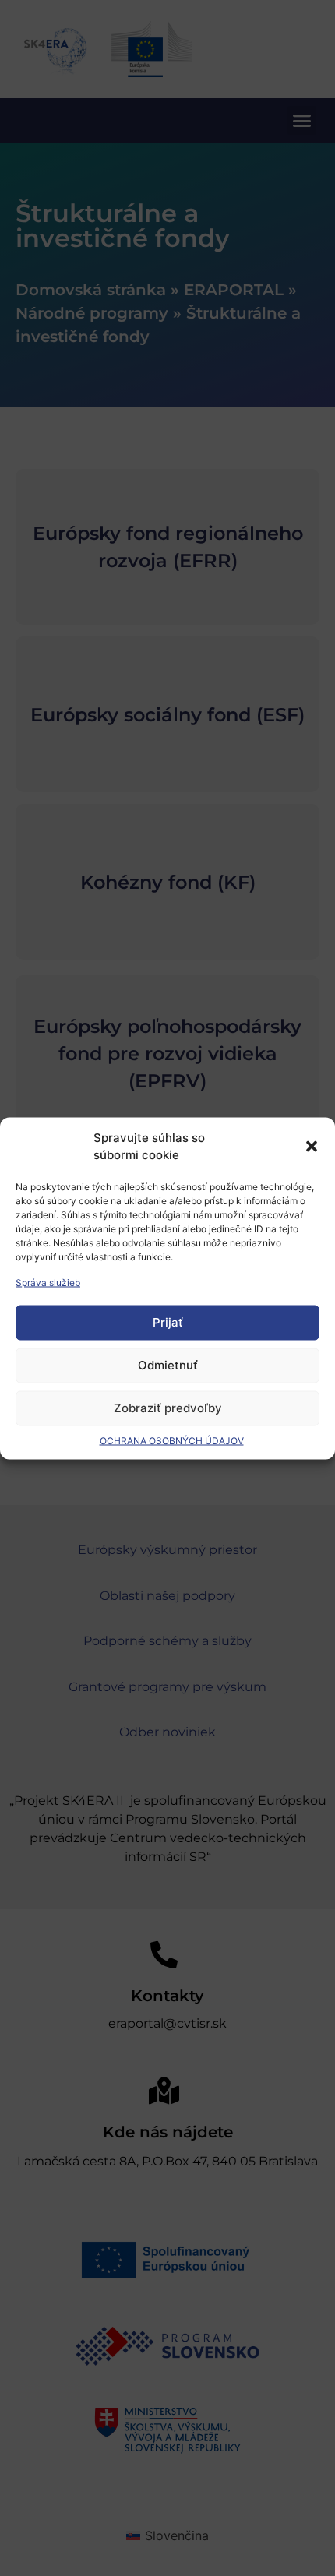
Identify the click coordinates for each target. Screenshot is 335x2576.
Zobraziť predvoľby (168, 1408)
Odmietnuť (168, 1365)
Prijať (168, 1322)
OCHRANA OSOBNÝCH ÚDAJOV (172, 1440)
